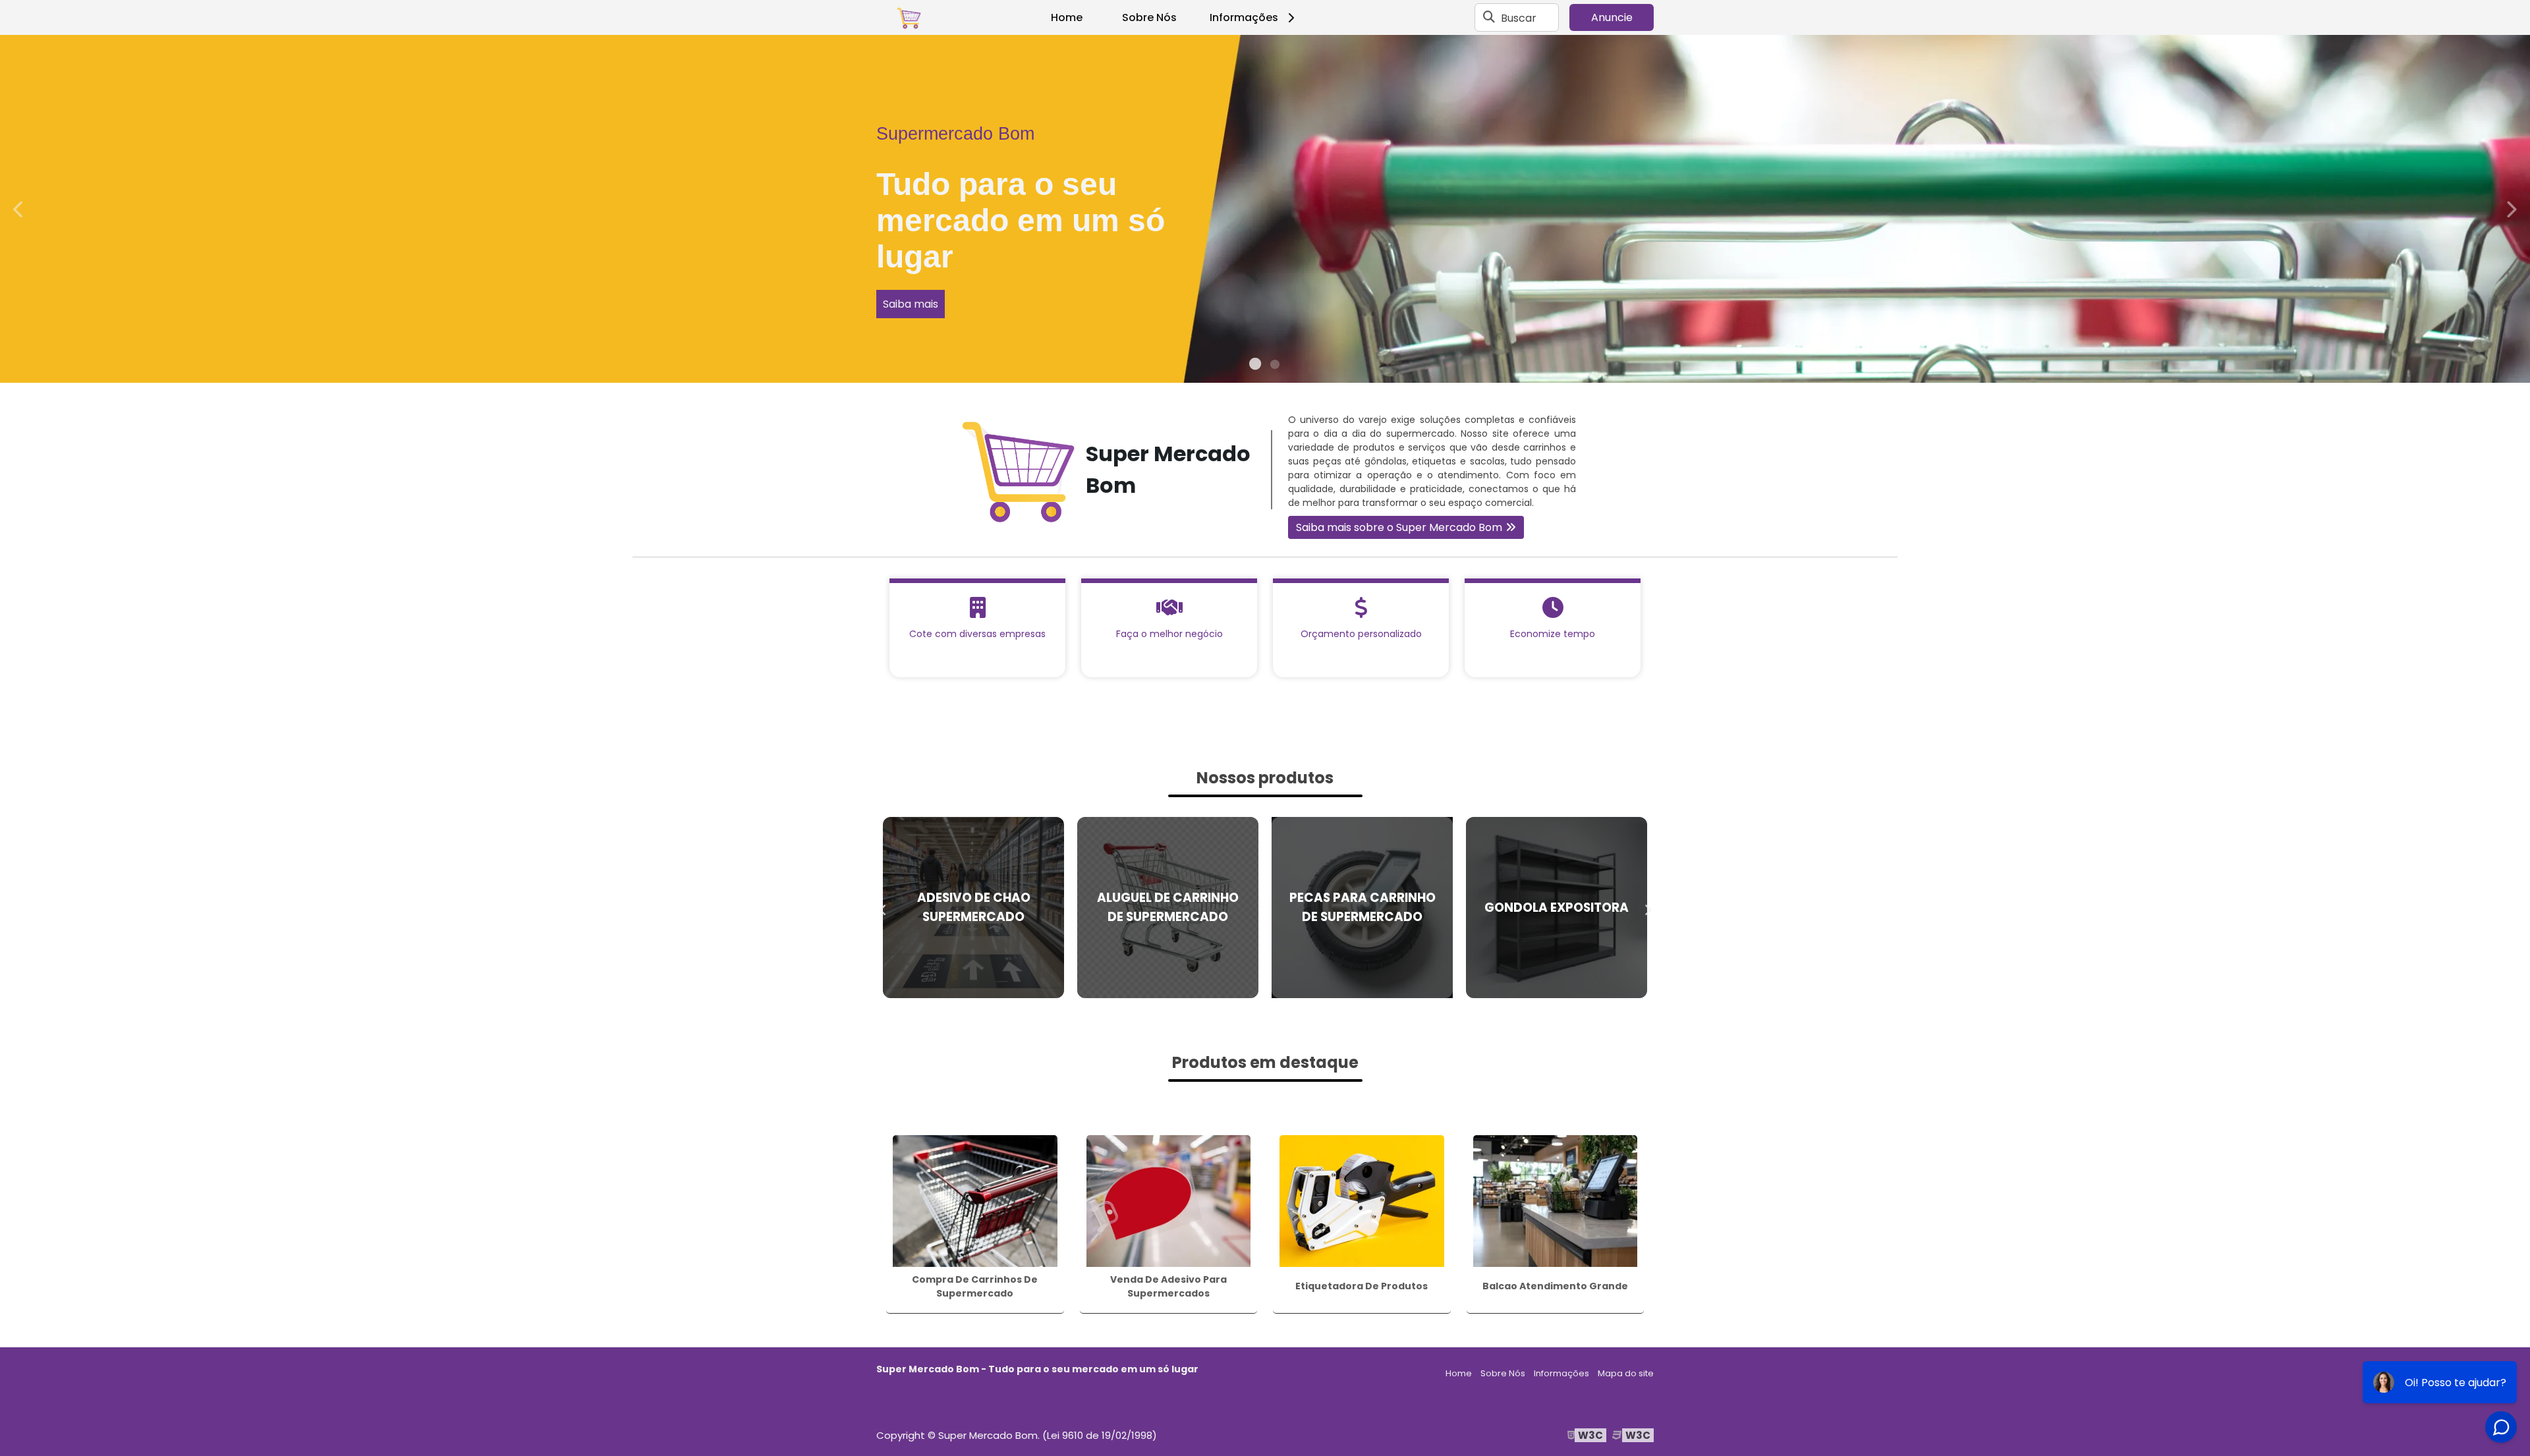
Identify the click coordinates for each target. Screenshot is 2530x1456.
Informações (1244, 17)
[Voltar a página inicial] (909, 18)
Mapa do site (1626, 1373)
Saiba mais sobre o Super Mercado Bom (1399, 527)
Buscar (1519, 17)
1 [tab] (1255, 366)
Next (2511, 209)
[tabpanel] (1265, 209)
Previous (19, 209)
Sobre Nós (1149, 17)
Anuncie (1612, 17)
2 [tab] (1275, 366)
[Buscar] (1489, 18)
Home (1067, 17)
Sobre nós (2350, 268)
